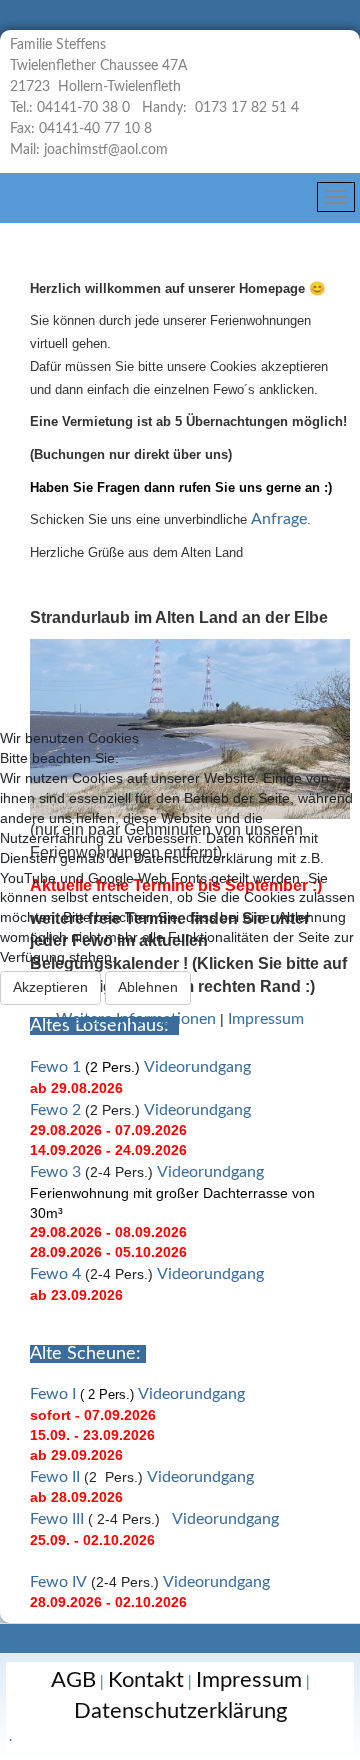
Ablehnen (148, 987)
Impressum (266, 1019)
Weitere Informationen (136, 1019)
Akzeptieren (50, 987)
